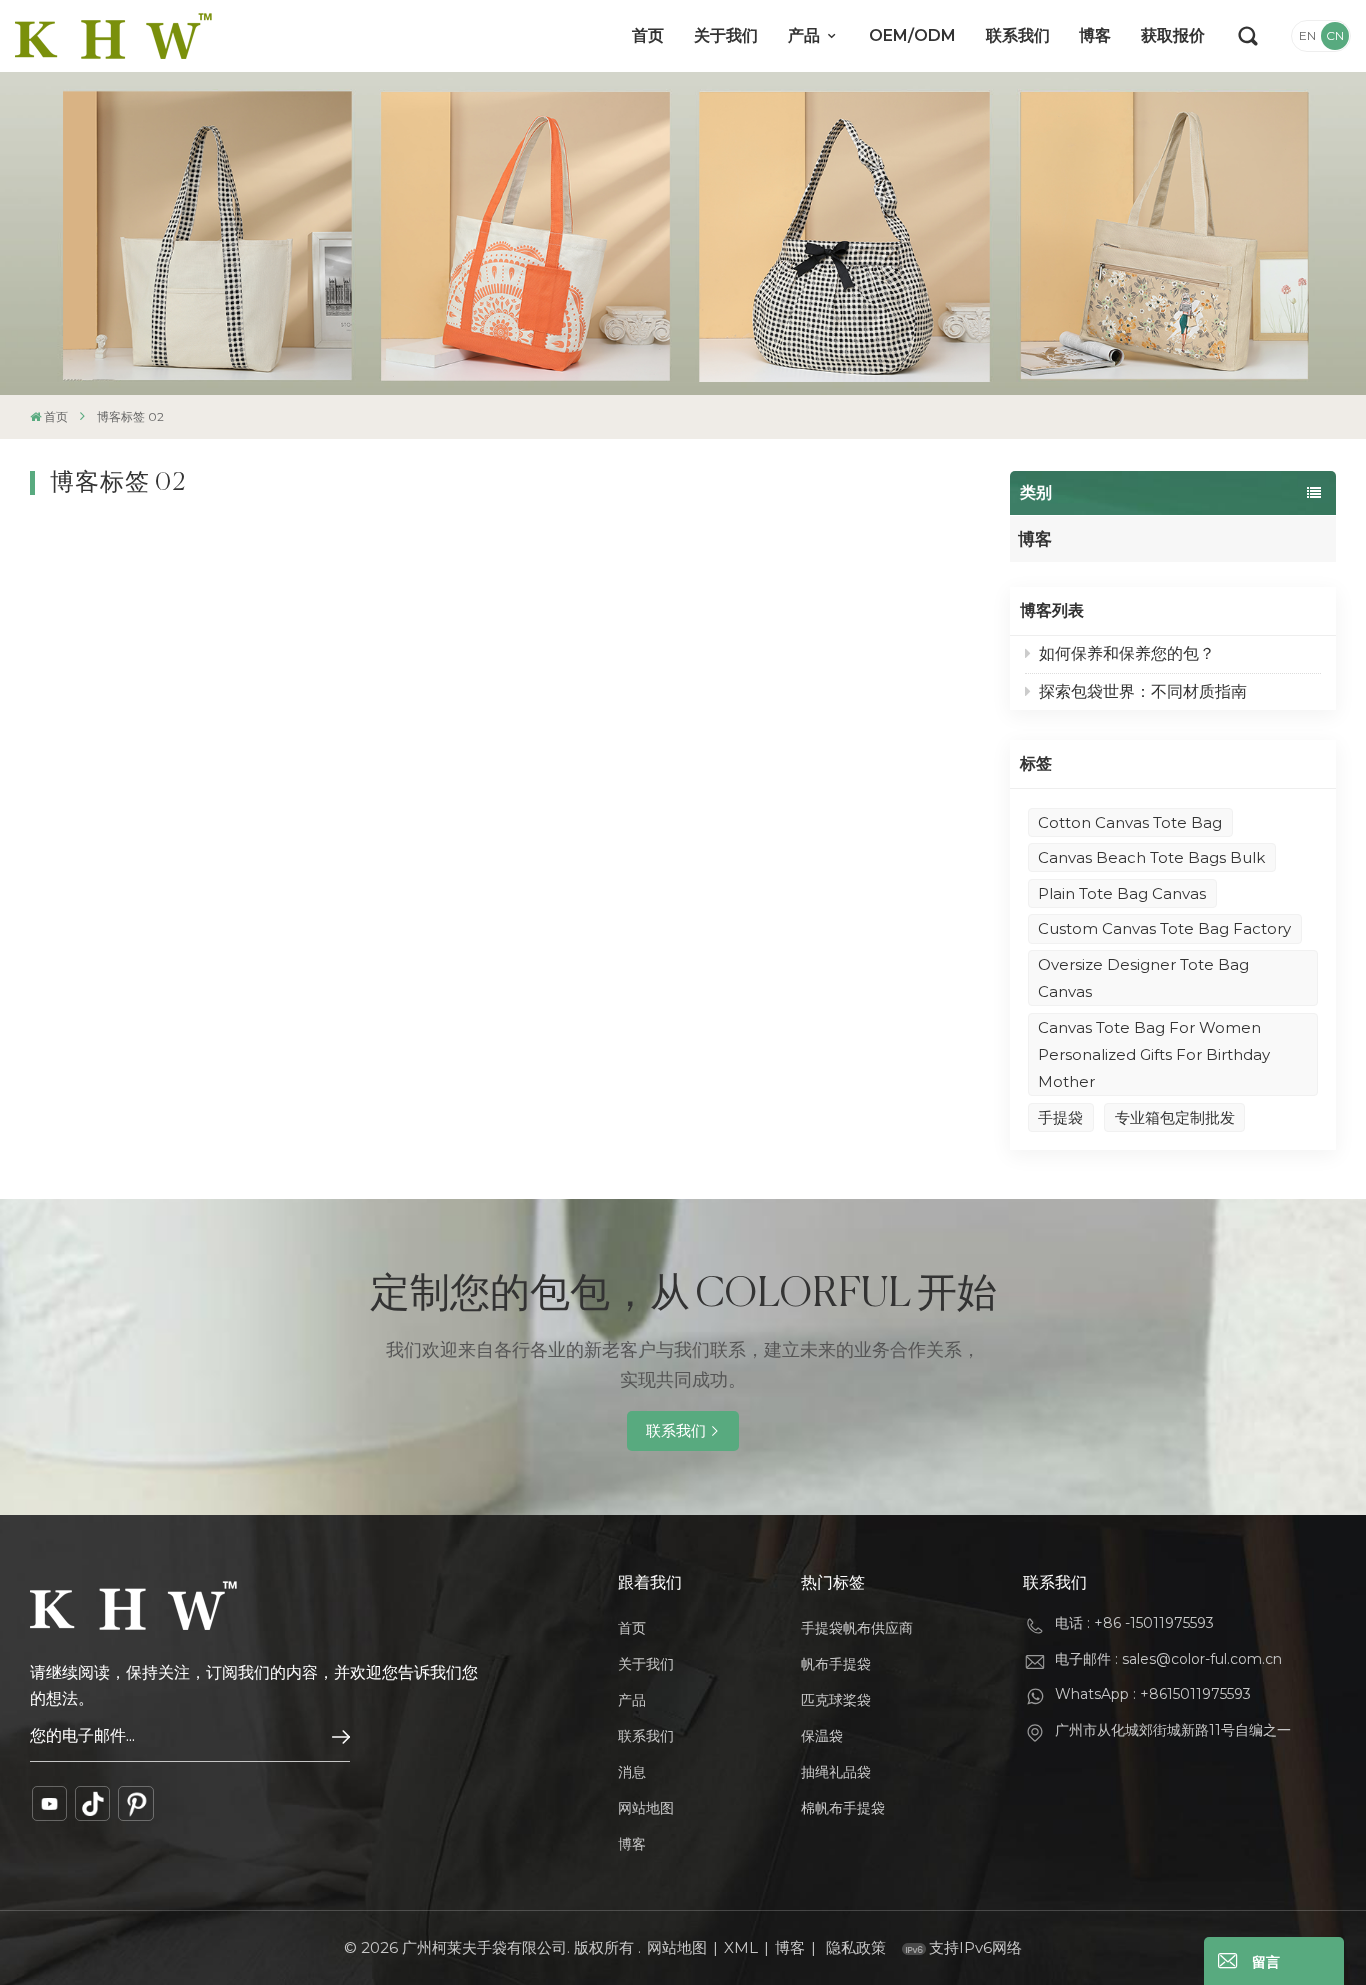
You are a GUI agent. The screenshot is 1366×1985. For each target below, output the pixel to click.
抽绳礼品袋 (836, 1772)
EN (1307, 35)
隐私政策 (856, 1947)
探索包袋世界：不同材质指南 (1143, 691)
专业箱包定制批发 (1175, 1117)
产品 (806, 35)
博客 (1095, 35)
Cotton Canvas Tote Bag (1130, 822)
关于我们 (726, 35)
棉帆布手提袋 (843, 1808)
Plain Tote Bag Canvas (1122, 893)
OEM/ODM (912, 35)
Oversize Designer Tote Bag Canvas (1143, 978)
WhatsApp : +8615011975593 (1153, 1694)
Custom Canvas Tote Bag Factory (1164, 928)
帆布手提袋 (836, 1664)
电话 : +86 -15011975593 (1134, 1623)
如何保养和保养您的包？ (1127, 653)
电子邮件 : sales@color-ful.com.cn (1168, 1659)
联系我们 (1018, 35)
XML (741, 1947)
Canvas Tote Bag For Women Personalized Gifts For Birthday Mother (1154, 1054)
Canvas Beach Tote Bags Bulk (1151, 857)
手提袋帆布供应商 (857, 1628)
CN (1335, 35)
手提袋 (1060, 1117)
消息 (632, 1772)
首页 (648, 35)
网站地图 (646, 1808)
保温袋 (822, 1736)
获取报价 (1173, 35)
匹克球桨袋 (836, 1700)
